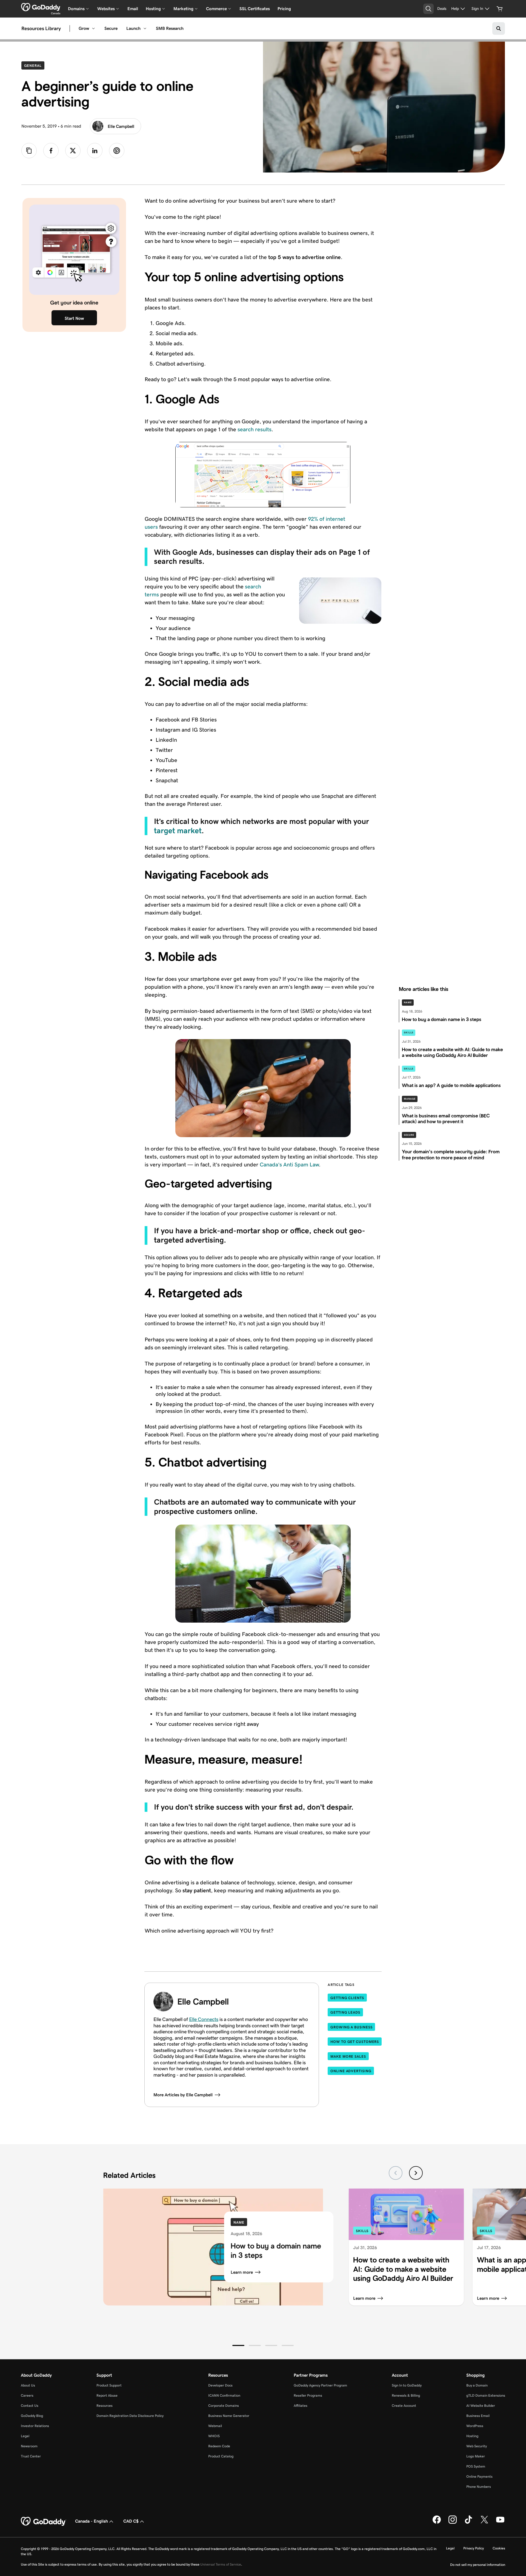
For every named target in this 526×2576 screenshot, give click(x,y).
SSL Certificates (255, 9)
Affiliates (301, 2406)
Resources (105, 2406)
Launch (133, 28)
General (34, 65)
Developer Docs (220, 2385)
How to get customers (355, 2042)
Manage (410, 1099)
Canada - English (92, 2521)
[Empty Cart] (500, 9)
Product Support (109, 2385)
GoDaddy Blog (32, 2416)
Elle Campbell (121, 126)
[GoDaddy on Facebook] (437, 2523)
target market (178, 831)
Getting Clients (347, 1998)
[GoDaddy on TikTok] (468, 2523)
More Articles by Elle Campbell (183, 2095)
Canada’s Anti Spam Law (289, 1165)
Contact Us (30, 2406)
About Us (28, 2385)
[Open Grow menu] (93, 28)
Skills (409, 1033)
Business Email (478, 2416)
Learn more (242, 2272)
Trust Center (31, 2456)
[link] (51, 151)
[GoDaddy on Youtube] (500, 2523)
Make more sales (348, 2056)
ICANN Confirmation (224, 2395)
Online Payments (479, 2476)
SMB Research (170, 28)
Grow (84, 28)
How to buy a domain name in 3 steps (276, 2251)
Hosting (472, 2436)
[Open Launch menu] (145, 28)
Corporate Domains (224, 2406)
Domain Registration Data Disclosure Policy (130, 2416)
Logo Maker (476, 2456)
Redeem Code (219, 2446)
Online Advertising (351, 2071)
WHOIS (214, 2436)
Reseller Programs (308, 2395)
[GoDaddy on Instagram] (453, 2523)
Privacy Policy (474, 2548)
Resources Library (41, 28)
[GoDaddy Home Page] (44, 2522)
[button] (238, 2345)
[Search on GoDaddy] (499, 28)
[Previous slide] (396, 2173)
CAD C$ (131, 2521)
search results (255, 429)
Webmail (215, 2426)
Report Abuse (107, 2395)
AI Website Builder (481, 2406)
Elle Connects (204, 2019)
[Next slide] (416, 2173)
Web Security (477, 2446)
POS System (476, 2466)
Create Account (404, 2406)
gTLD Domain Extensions (486, 2395)
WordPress (475, 2426)
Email (133, 9)
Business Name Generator (229, 2416)
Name (408, 1002)
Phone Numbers (479, 2487)
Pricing (284, 9)
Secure (111, 28)
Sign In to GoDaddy (407, 2385)
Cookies (499, 2548)
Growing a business (351, 2027)
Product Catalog (221, 2456)
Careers (27, 2395)
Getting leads (345, 2012)
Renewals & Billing (406, 2395)
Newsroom (29, 2446)
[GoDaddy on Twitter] (484, 2523)
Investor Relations (35, 2426)
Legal (25, 2436)
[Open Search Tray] (428, 9)
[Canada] (41, 7)
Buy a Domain (477, 2385)
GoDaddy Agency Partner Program (320, 2385)
